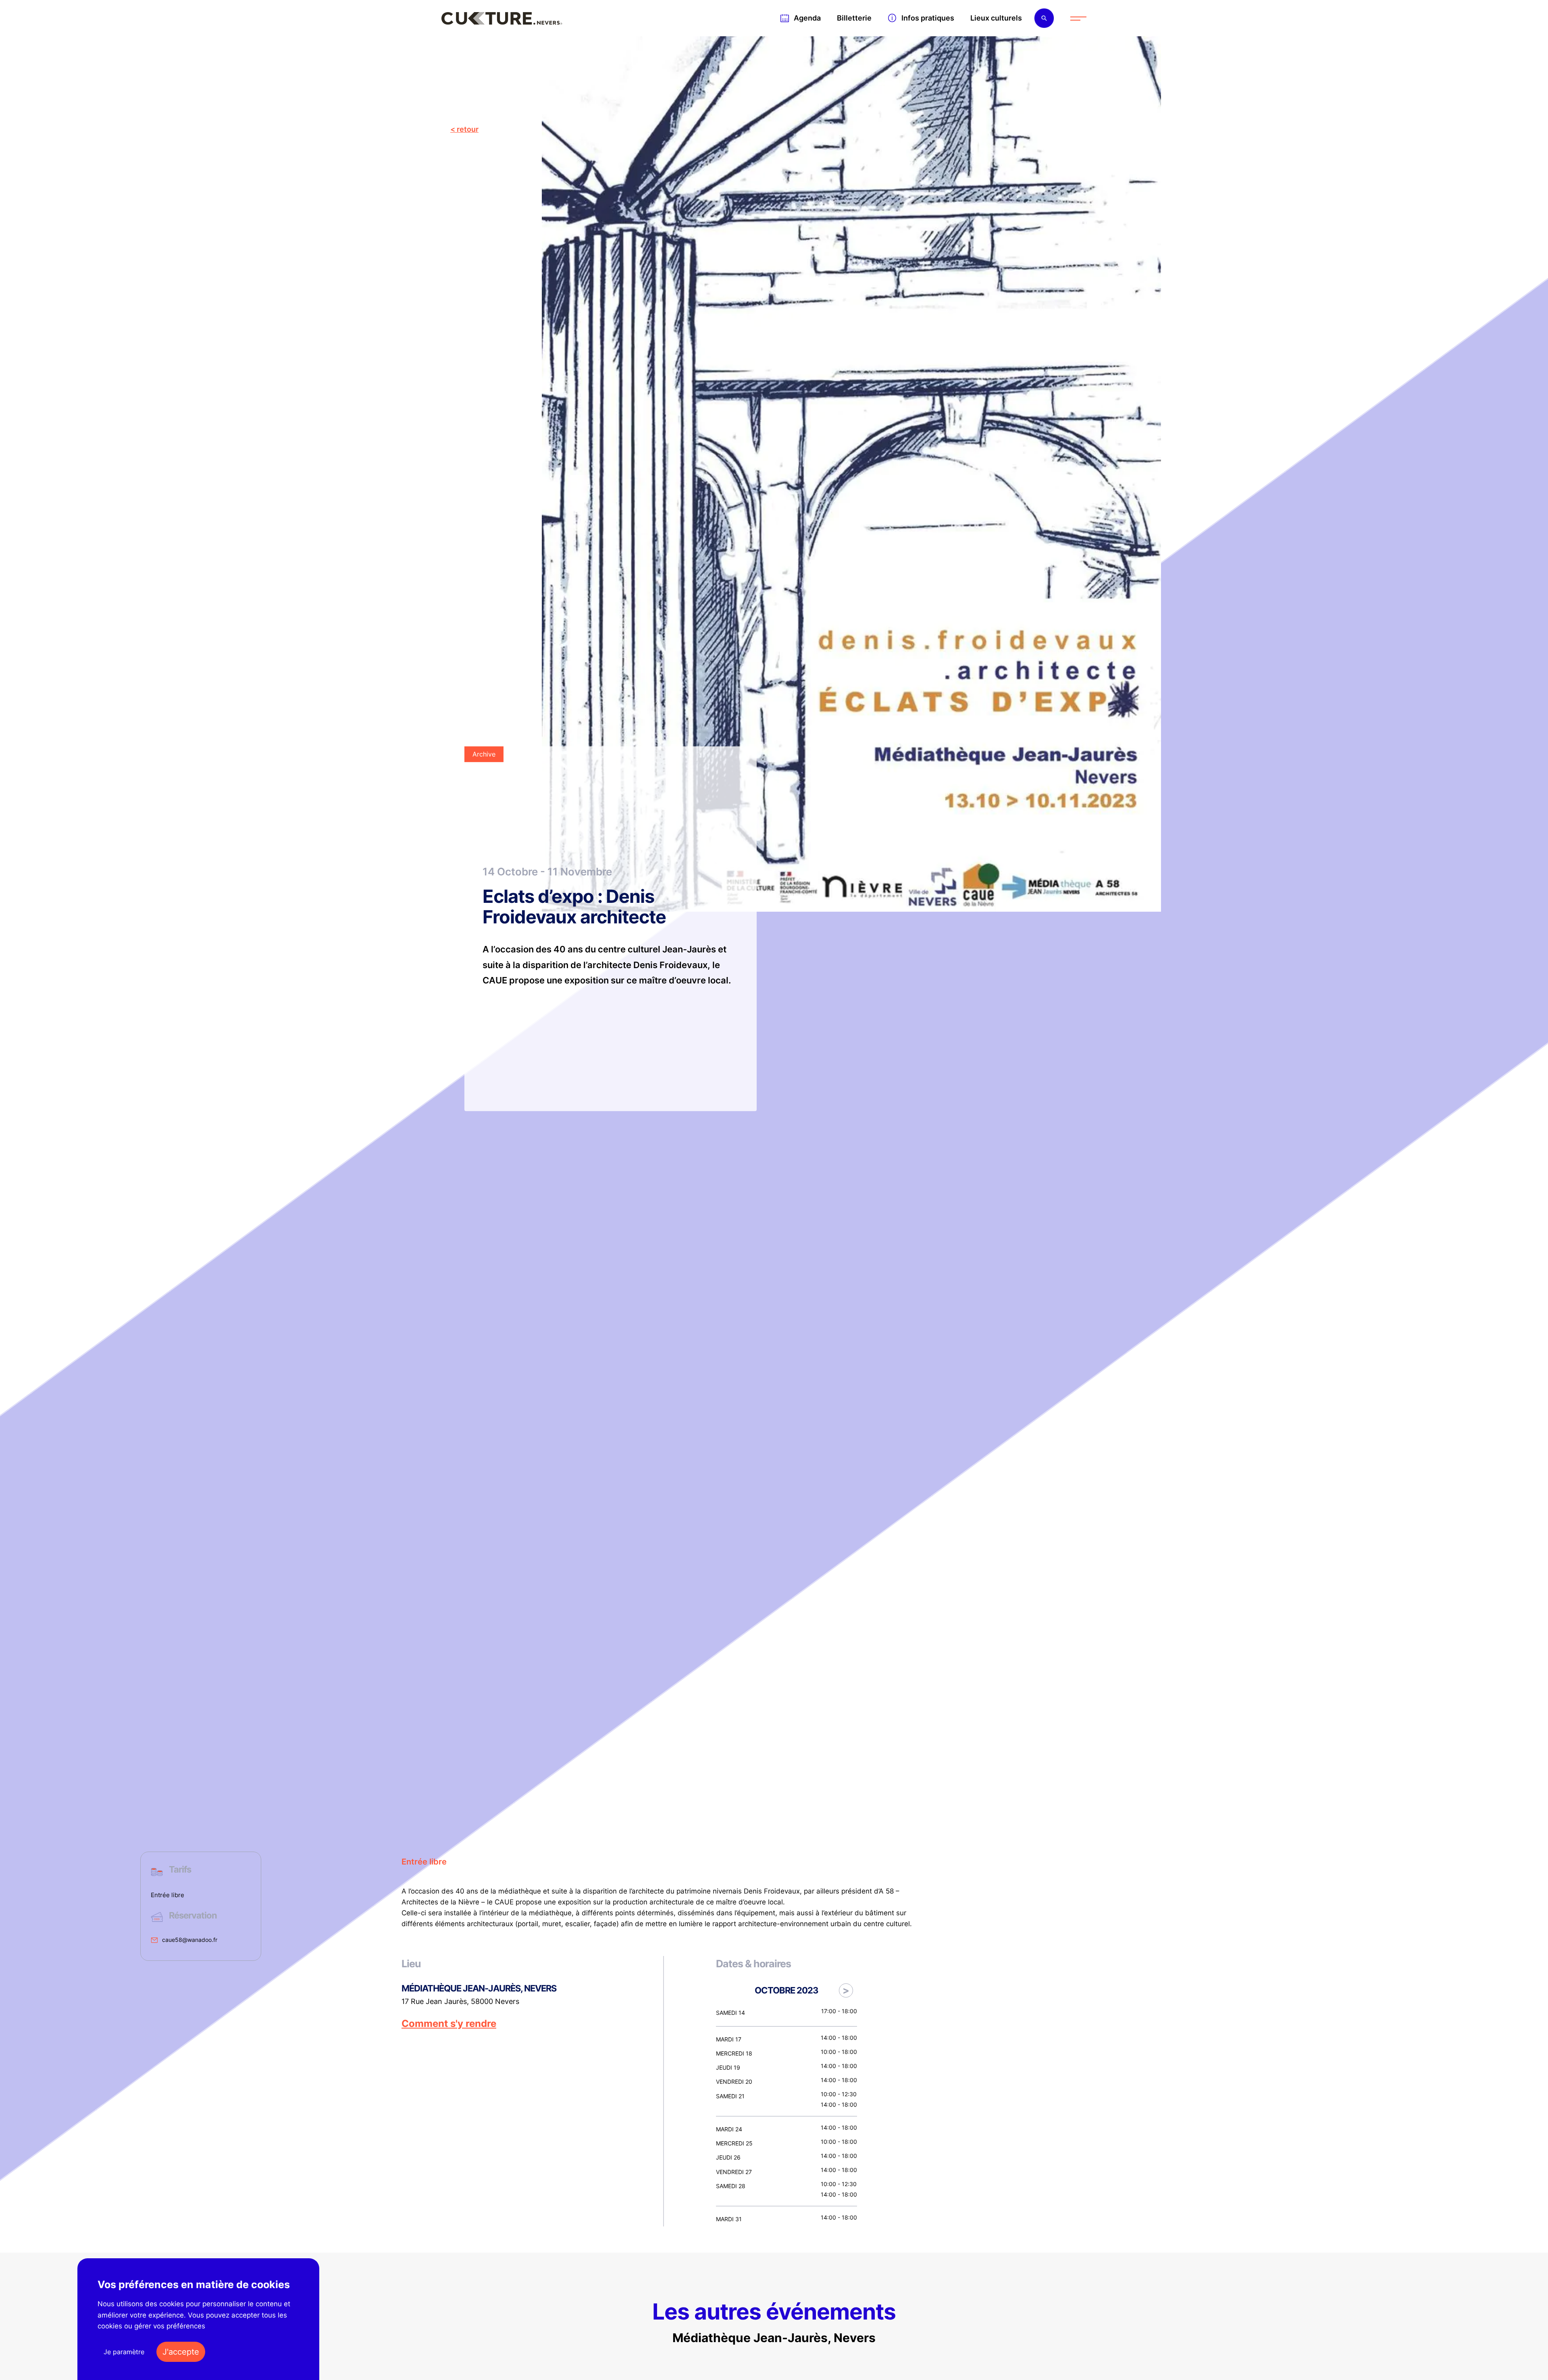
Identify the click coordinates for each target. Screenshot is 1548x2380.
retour (468, 129)
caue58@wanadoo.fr (190, 1940)
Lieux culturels (996, 18)
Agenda (807, 18)
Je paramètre (124, 2352)
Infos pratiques (928, 18)
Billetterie (854, 18)
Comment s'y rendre (449, 2024)
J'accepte (181, 2352)
